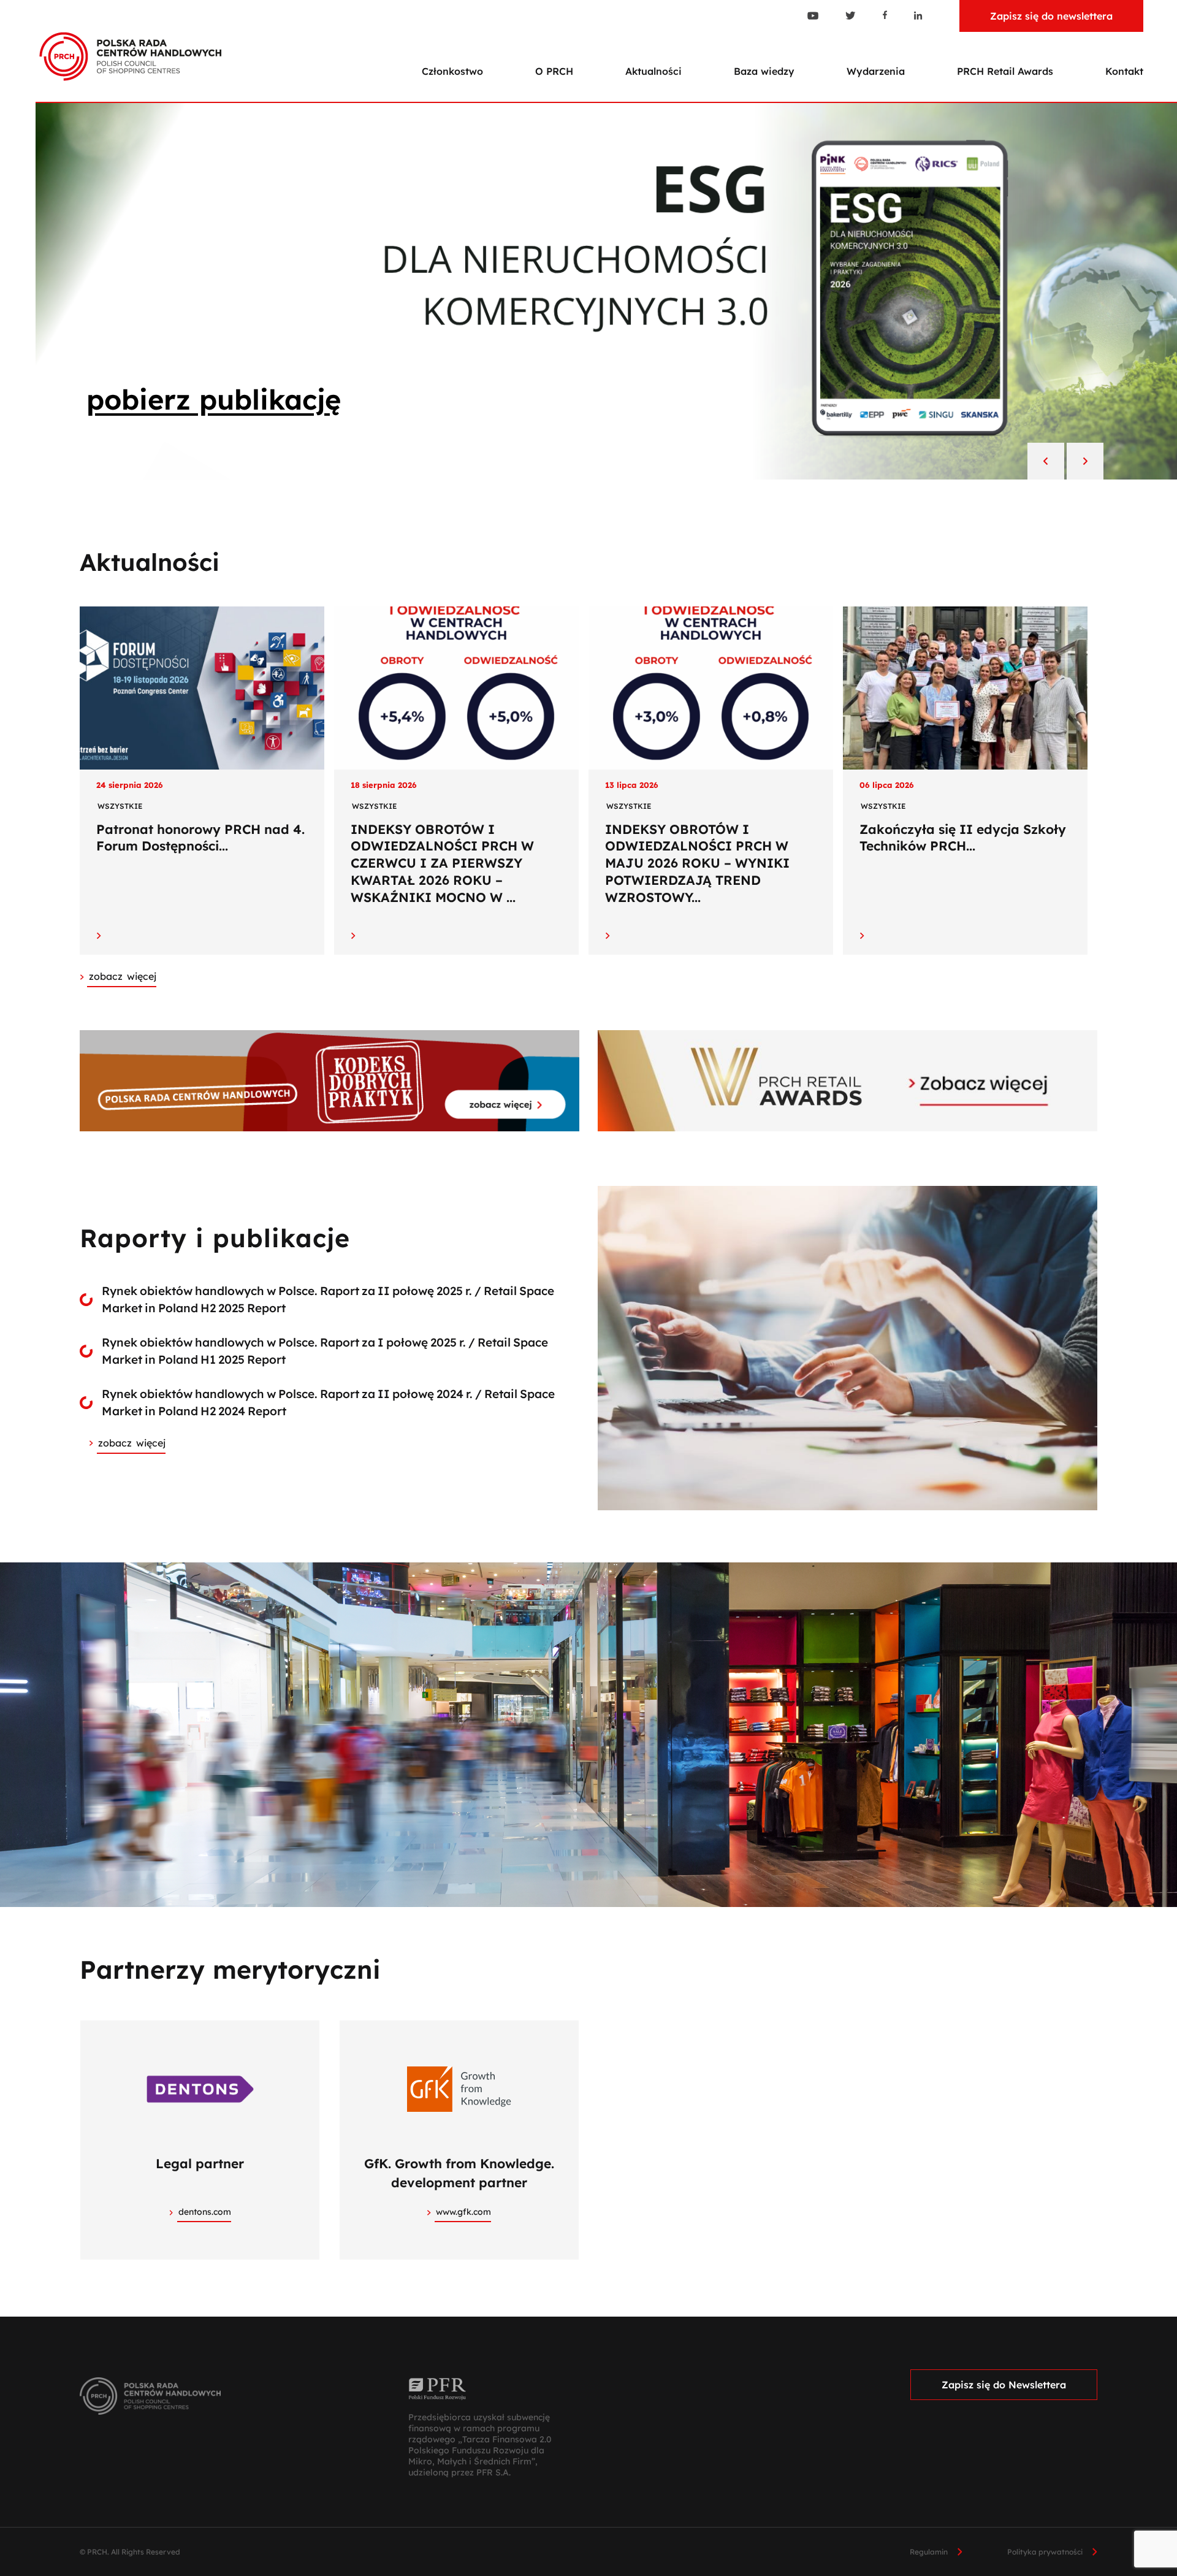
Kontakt (1124, 71)
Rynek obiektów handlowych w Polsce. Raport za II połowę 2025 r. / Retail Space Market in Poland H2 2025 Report (328, 1300)
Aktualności (653, 71)
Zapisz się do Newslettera (1004, 2385)
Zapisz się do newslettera (1051, 16)
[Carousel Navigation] (1065, 462)
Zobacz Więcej (123, 976)
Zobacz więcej (132, 1443)
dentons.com (205, 2212)
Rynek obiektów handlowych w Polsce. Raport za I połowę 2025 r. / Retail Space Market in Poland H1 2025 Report (325, 1351)
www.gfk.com (463, 2212)
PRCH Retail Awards (1005, 71)
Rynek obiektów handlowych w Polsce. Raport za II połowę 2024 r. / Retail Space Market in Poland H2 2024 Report (328, 1403)
